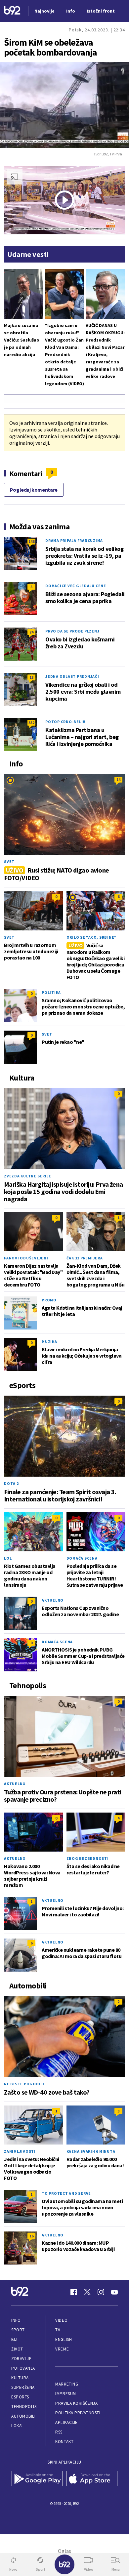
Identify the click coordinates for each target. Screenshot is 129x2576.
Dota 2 (11, 1483)
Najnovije (44, 11)
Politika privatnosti (78, 2413)
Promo (49, 1300)
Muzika (49, 1342)
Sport (18, 2330)
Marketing (67, 2384)
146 (31, 541)
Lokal (18, 2426)
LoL (8, 1558)
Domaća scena (82, 1558)
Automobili (23, 2416)
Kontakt (64, 2442)
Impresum (65, 2394)
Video (61, 2320)
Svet (9, 861)
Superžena (23, 2387)
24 (31, 632)
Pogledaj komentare (34, 490)
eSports (20, 2397)
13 (31, 677)
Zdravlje (21, 2359)
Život (17, 2349)
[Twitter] (87, 2292)
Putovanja (23, 2368)
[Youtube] (114, 2292)
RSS (59, 2432)
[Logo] (12, 11)
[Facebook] (74, 2292)
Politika (51, 992)
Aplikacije (66, 2422)
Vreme (62, 2349)
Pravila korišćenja (76, 2403)
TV (58, 2330)
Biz (15, 2339)
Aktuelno (53, 1600)
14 (118, 779)
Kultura (20, 2378)
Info (16, 2320)
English (64, 2339)
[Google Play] (37, 2479)
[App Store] (92, 2479)
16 (31, 2236)
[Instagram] (101, 2292)
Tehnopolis (24, 2407)
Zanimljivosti (20, 2151)
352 (31, 723)
